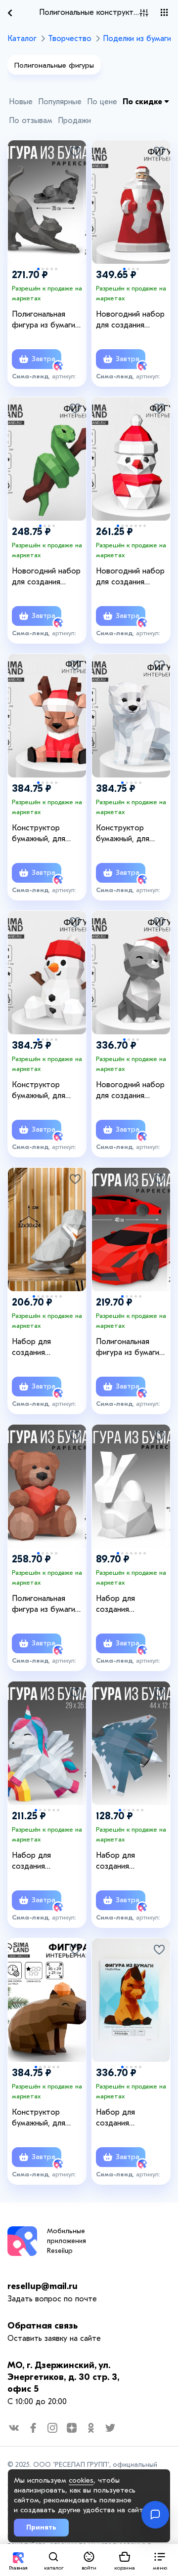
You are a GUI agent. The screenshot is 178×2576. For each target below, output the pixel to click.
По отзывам (31, 121)
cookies (81, 2480)
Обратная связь (43, 2326)
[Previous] (20, 191)
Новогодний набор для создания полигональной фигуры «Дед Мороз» (130, 320)
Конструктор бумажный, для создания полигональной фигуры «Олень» (41, 834)
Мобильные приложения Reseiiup (67, 2241)
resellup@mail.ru (43, 2286)
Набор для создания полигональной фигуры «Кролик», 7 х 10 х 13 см (131, 1604)
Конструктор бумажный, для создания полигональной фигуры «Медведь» (131, 834)
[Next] (74, 191)
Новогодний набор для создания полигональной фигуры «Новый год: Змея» (48, 577)
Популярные (60, 102)
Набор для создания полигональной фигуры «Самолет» (130, 1861)
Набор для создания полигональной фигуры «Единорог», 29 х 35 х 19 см (48, 1861)
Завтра (43, 359)
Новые (21, 102)
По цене (102, 102)
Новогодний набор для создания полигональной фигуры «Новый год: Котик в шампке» (133, 1091)
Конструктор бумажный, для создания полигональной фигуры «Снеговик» (47, 1091)
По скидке (143, 102)
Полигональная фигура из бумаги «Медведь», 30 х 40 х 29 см (47, 1604)
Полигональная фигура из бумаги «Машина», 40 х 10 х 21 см (132, 1348)
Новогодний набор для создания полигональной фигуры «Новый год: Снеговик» (133, 577)
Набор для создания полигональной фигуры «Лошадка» (131, 2118)
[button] (160, 2560)
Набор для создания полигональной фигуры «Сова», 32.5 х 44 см (48, 1348)
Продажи (74, 121)
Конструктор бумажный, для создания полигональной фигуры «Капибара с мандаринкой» (49, 2118)
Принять (41, 2527)
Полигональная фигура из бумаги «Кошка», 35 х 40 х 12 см (45, 320)
